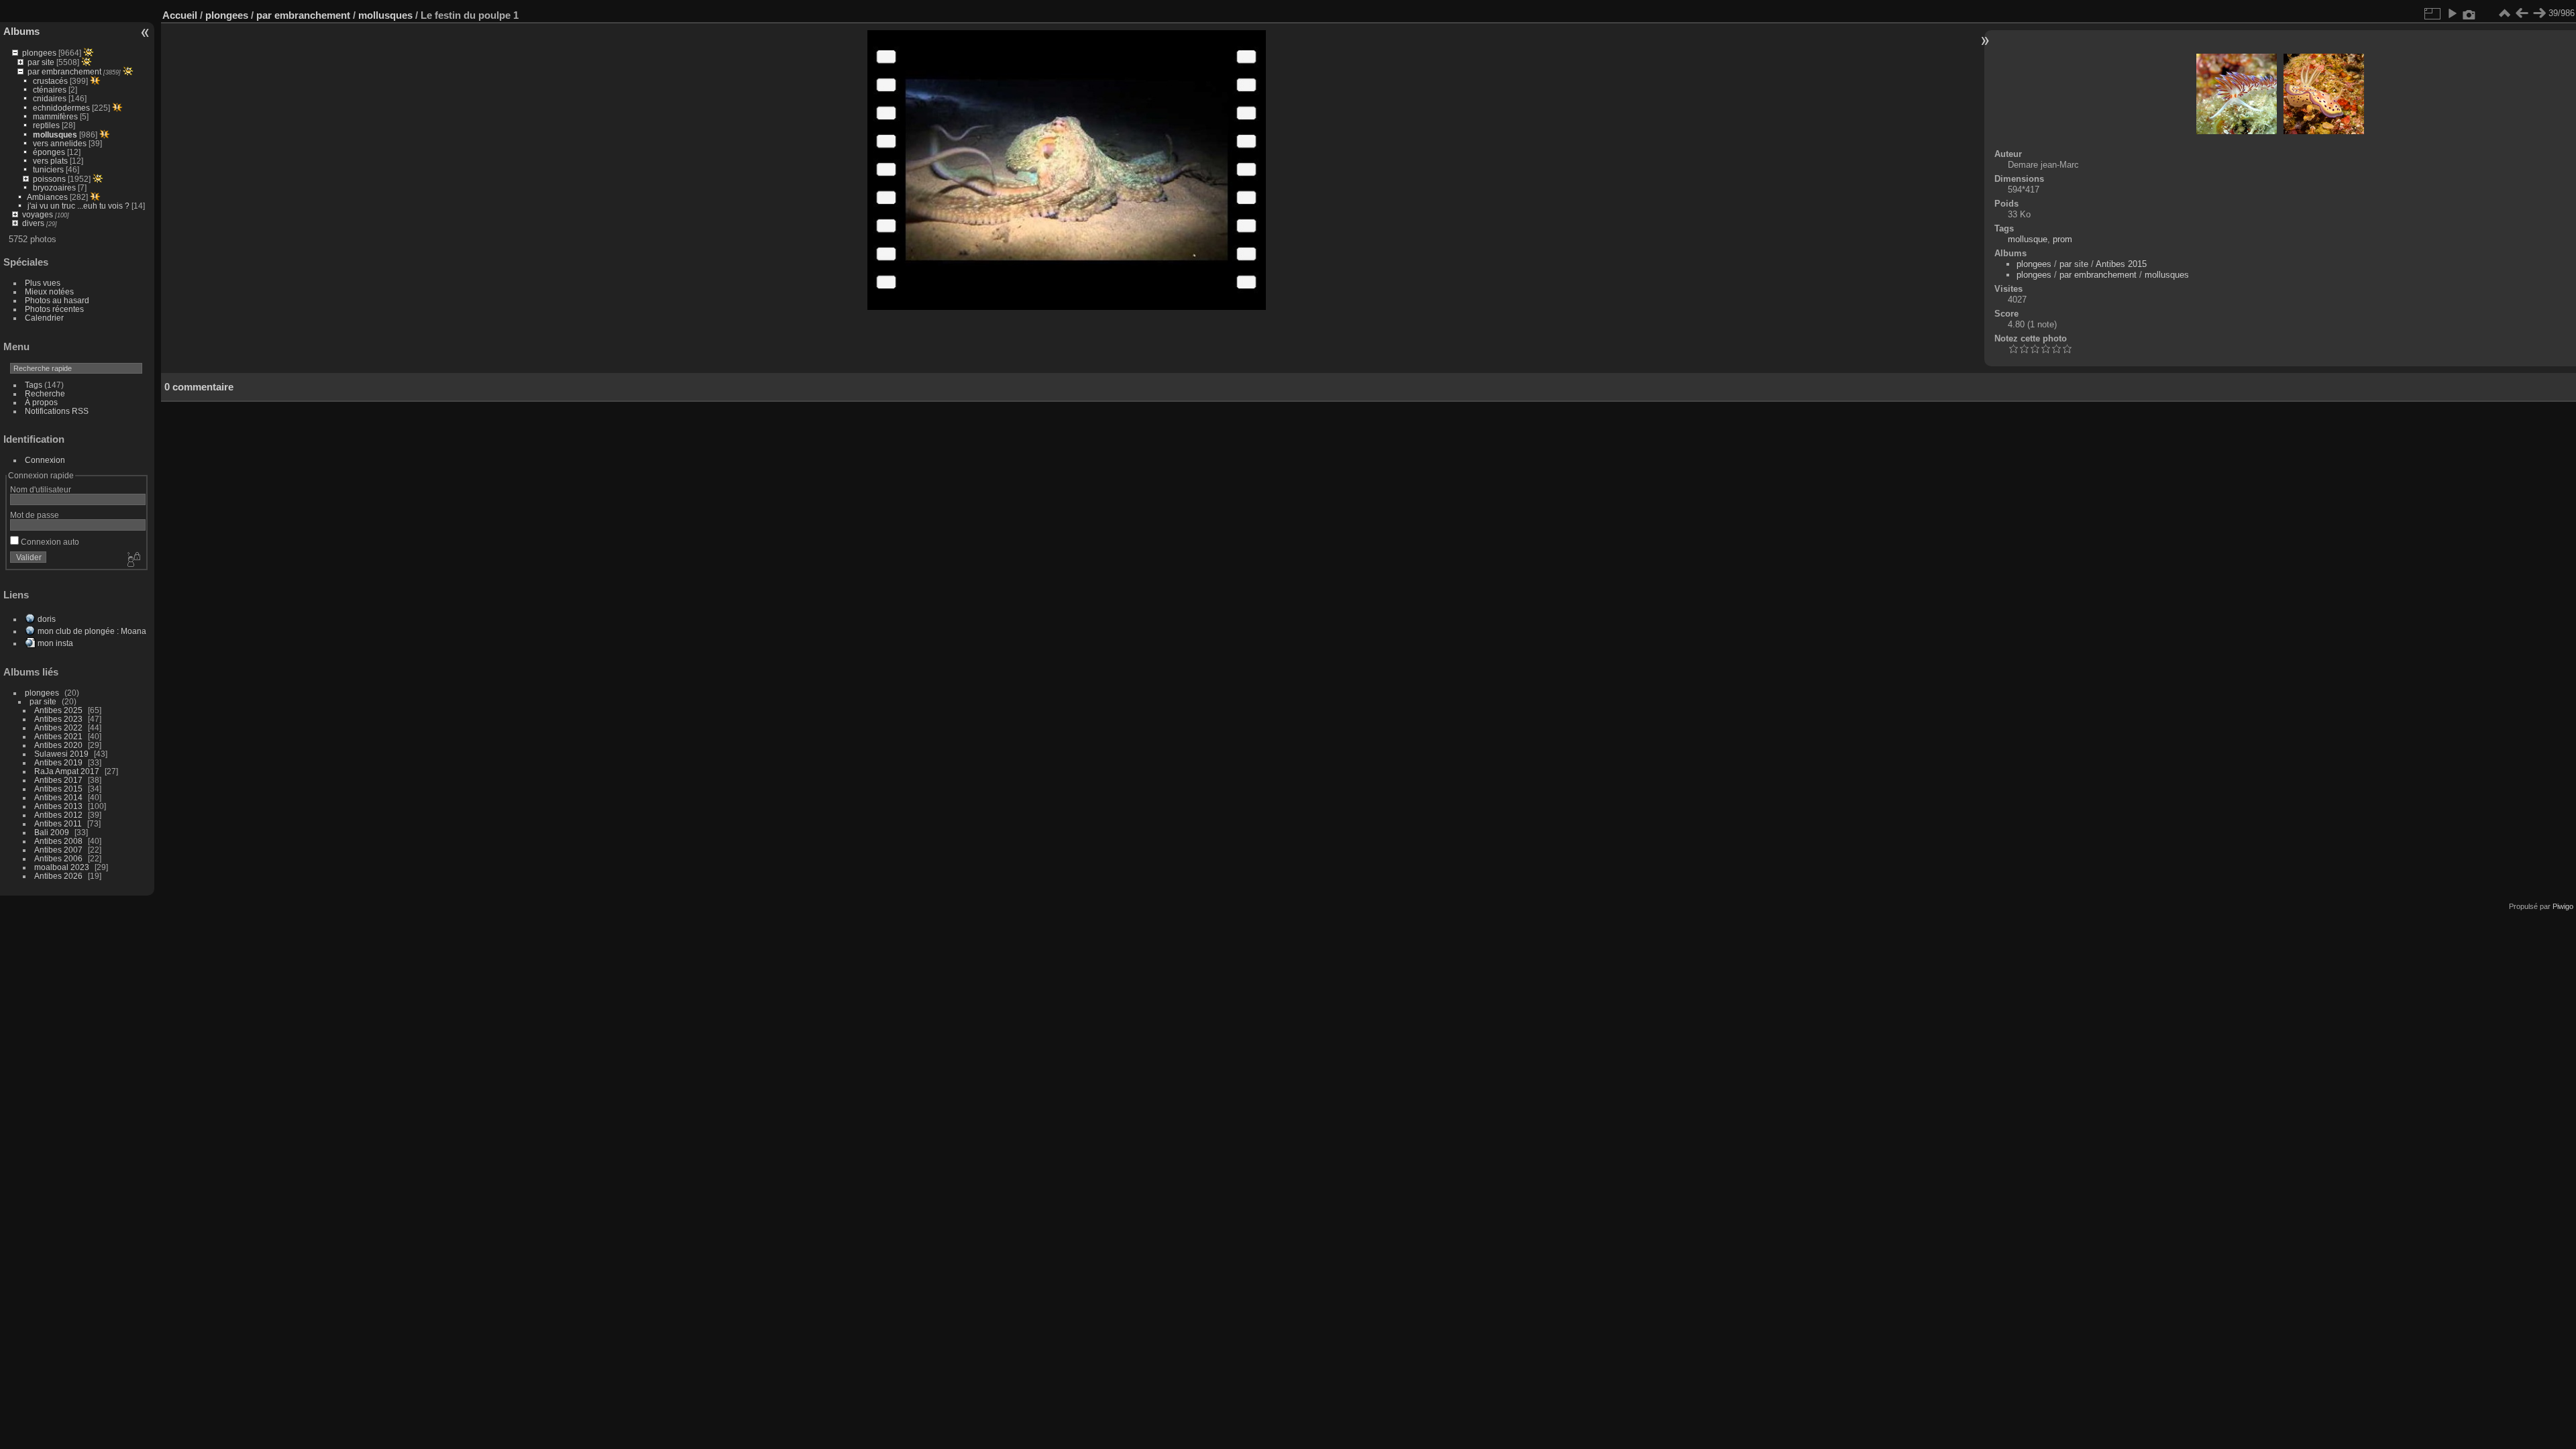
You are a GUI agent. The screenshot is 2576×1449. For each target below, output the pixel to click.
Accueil (180, 15)
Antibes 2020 (58, 745)
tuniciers (48, 169)
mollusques (55, 135)
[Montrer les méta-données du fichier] (2469, 13)
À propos (41, 402)
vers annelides (60, 143)
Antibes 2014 (58, 797)
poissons (49, 179)
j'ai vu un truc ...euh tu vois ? (78, 206)
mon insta (55, 643)
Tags (34, 385)
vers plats (50, 161)
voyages (38, 214)
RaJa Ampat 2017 (67, 771)
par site (41, 62)
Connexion (45, 460)
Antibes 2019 (58, 762)
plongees (39, 53)
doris (47, 619)
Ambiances (47, 197)
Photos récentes (54, 309)
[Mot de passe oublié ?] (133, 560)
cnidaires (50, 98)
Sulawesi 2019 (61, 754)
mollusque (2028, 239)
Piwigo (2563, 906)
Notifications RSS (57, 411)
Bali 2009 (52, 832)
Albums (21, 31)
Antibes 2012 (58, 815)
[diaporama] (2452, 13)
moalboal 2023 (62, 867)
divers (33, 223)
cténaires (50, 90)
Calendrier (44, 318)
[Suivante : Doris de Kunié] (2539, 13)
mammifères (55, 116)
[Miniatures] (2504, 13)
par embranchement (64, 71)
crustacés (50, 81)
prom (2062, 239)
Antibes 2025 (58, 710)
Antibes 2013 (58, 806)
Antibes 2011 (58, 823)
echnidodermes (61, 108)
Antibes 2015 (58, 789)
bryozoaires (54, 187)
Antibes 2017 (58, 780)
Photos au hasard (57, 300)
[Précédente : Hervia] (2522, 13)
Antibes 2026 (58, 876)
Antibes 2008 (58, 841)
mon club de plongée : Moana (92, 631)
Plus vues (43, 283)
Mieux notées (49, 291)
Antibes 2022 (58, 728)
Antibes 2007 (58, 850)
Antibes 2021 (58, 736)
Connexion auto (49, 542)
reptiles (46, 125)
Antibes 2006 (58, 858)
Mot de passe (35, 515)
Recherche (45, 393)
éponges (49, 152)
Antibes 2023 (58, 719)
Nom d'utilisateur (41, 489)
